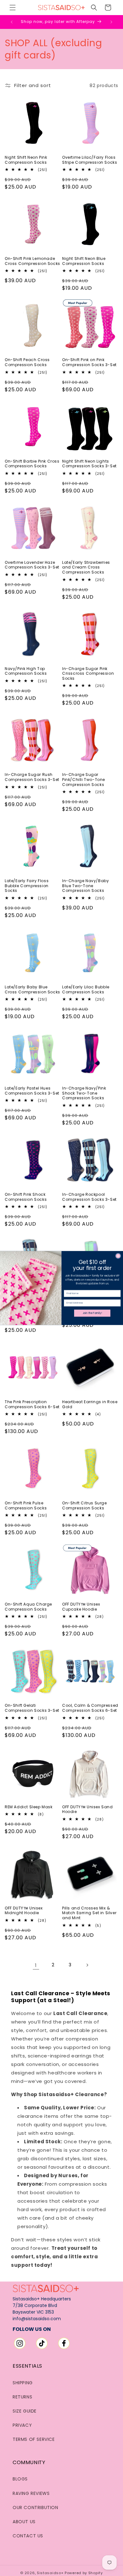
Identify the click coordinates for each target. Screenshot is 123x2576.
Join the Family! (92, 1313)
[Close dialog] (118, 1256)
